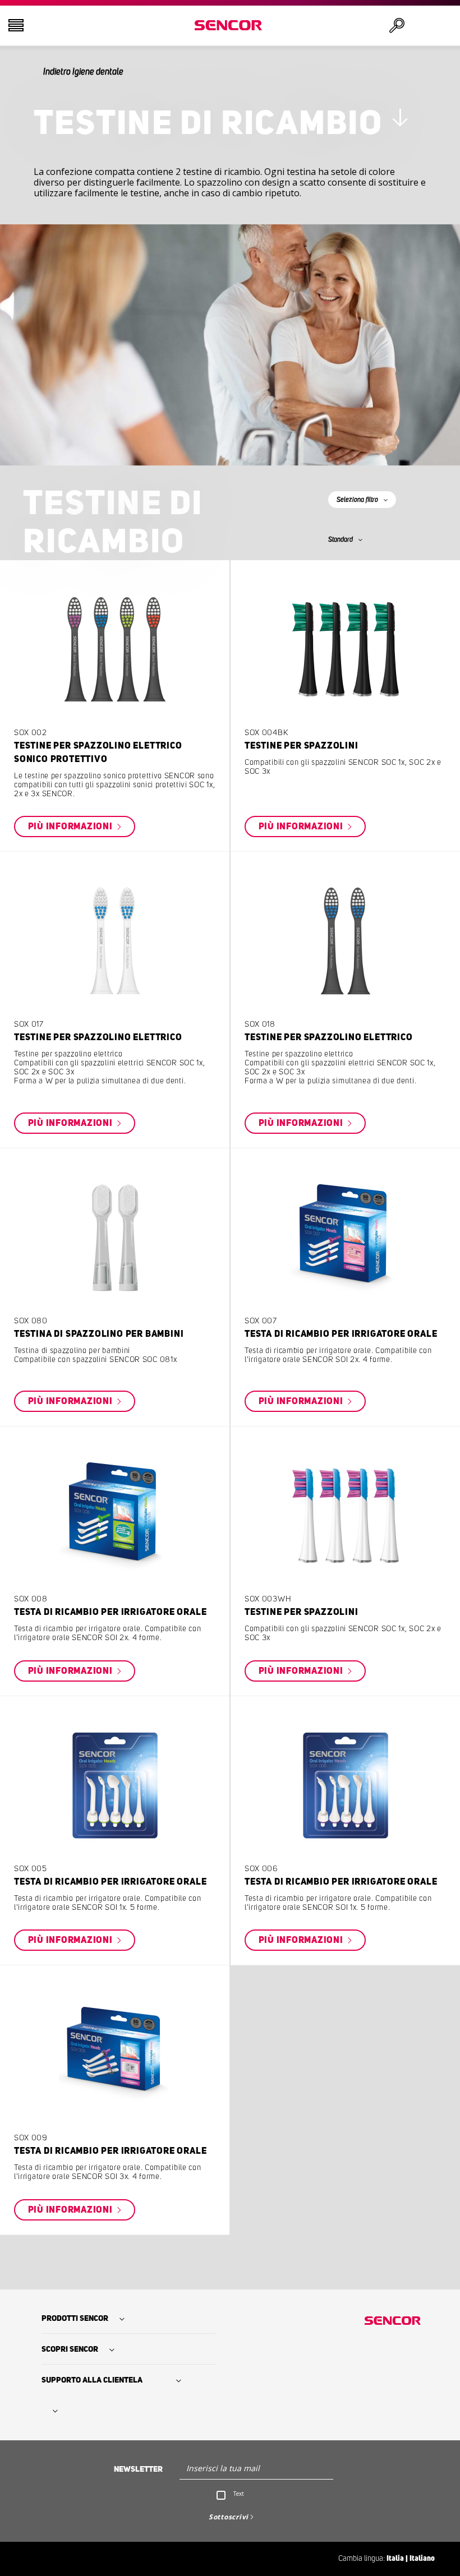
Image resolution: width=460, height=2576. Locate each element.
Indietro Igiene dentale (83, 72)
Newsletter (138, 2469)
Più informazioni (72, 827)
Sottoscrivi (229, 2517)
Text (239, 2494)
